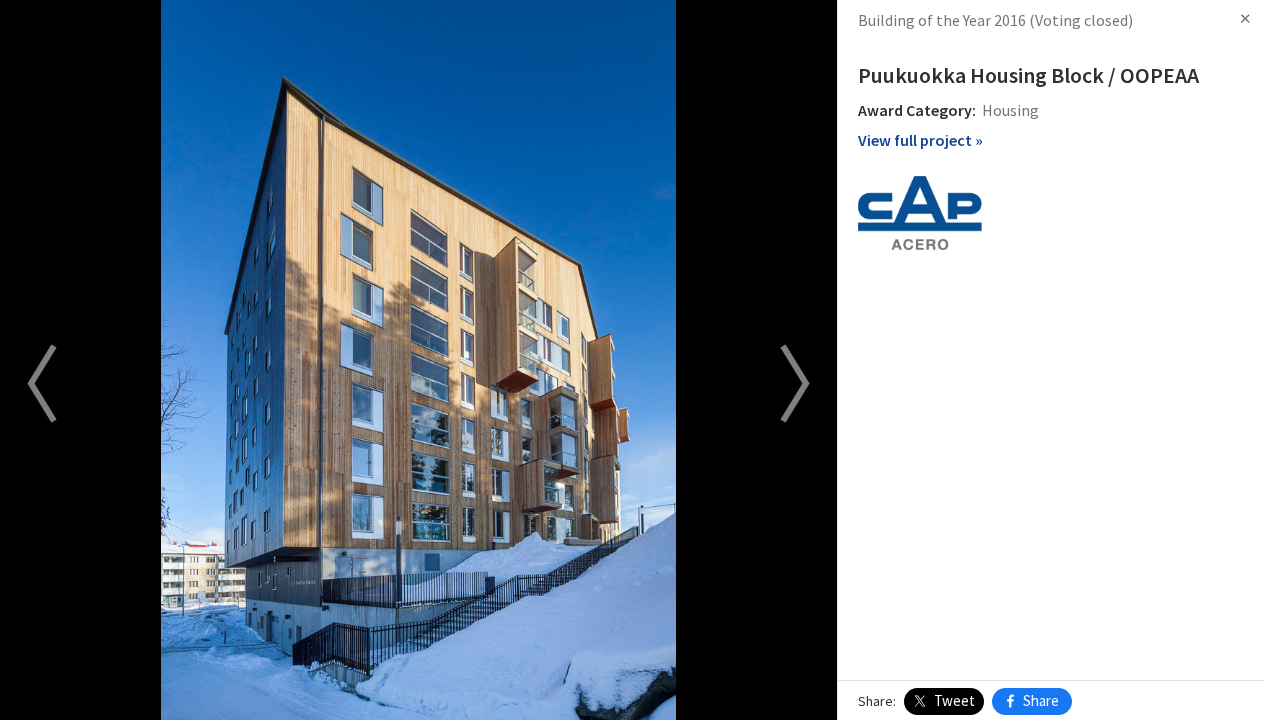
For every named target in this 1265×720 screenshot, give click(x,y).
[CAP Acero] (920, 211)
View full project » (920, 140)
